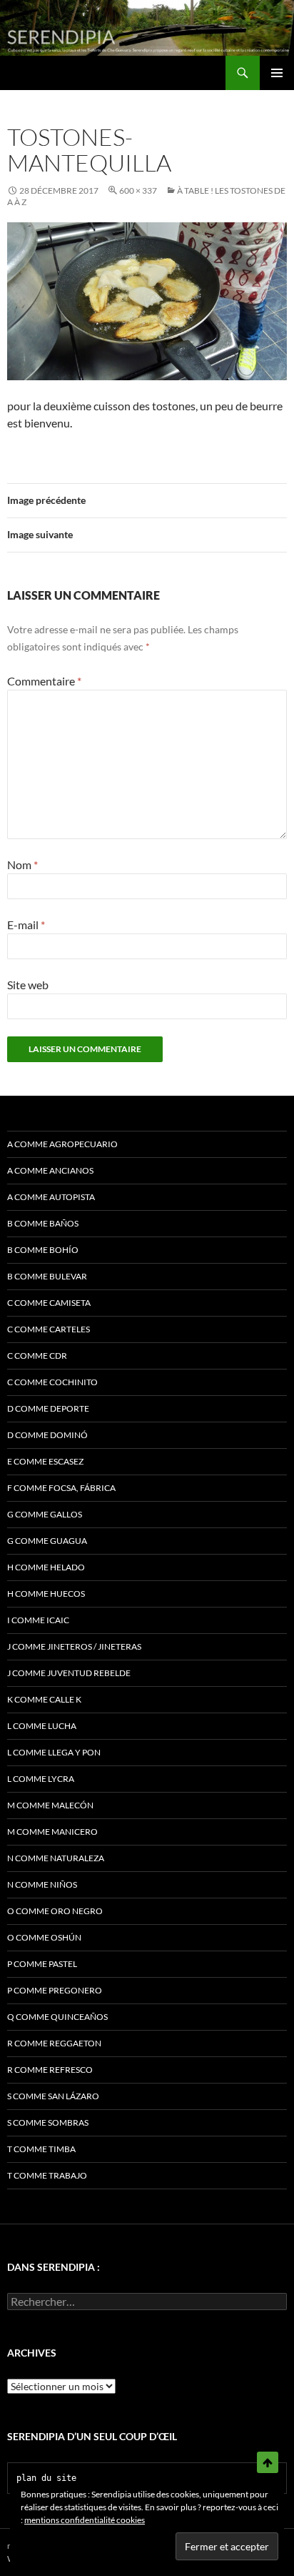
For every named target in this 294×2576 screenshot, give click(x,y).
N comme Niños (42, 1884)
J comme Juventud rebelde (69, 1673)
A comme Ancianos (50, 1170)
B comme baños (43, 1223)
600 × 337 (138, 190)
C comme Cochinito (52, 1382)
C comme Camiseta (49, 1303)
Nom (22, 865)
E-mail (26, 925)
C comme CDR (37, 1356)
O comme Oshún (44, 1937)
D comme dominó (47, 1435)
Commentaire (44, 681)
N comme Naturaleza (56, 1858)
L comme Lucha (42, 1726)
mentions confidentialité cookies (85, 2520)
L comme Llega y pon (54, 1752)
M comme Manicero (52, 1832)
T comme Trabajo (47, 2175)
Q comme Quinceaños (57, 2017)
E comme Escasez (45, 1461)
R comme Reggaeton (54, 2043)
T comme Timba (41, 2149)
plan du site (46, 2478)
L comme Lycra (41, 1779)
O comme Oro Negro (55, 1911)
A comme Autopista (51, 1197)
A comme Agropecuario (62, 1144)
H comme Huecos (46, 1594)
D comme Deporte (48, 1408)
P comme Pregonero (55, 1990)
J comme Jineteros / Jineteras (74, 1646)
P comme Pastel (42, 1964)
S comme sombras (48, 2122)
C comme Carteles (49, 1329)
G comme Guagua (47, 1541)
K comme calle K (44, 1699)
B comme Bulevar (47, 1276)
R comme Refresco (50, 2070)
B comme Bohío (43, 1250)
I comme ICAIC (38, 1620)
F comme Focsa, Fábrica (61, 1488)
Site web (28, 985)
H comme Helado (46, 1567)
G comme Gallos (45, 1514)
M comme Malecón (50, 1805)
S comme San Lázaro (53, 2096)
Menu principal (277, 73)
